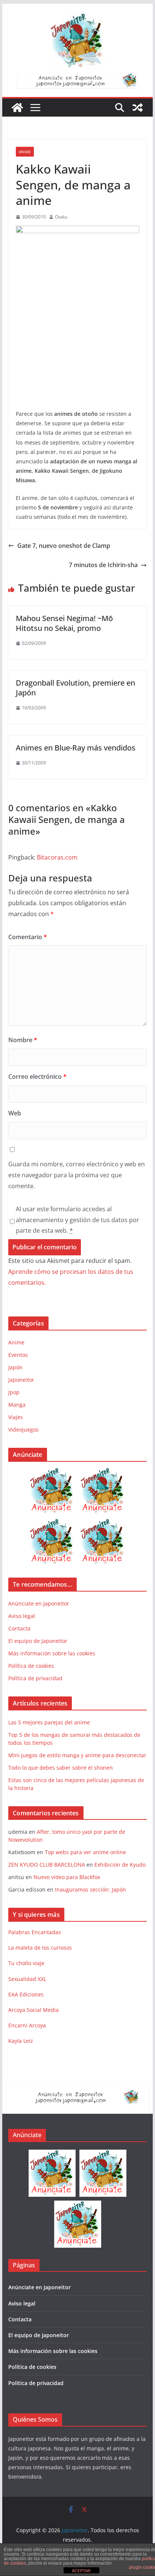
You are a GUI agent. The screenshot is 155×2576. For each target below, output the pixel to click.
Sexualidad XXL (27, 1979)
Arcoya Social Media (33, 2010)
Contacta (19, 1628)
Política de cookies (31, 1666)
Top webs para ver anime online (85, 1852)
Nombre (23, 1040)
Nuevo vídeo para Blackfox (67, 1877)
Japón (15, 1367)
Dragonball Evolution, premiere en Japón (75, 688)
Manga (17, 1405)
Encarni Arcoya (27, 2025)
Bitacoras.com (57, 857)
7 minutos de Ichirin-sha (103, 565)
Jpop (14, 1392)
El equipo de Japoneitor (38, 1641)
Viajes (16, 1417)
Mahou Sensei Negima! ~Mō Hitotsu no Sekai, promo (64, 623)
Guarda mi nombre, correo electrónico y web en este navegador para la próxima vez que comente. (77, 1175)
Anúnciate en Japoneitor (39, 1603)
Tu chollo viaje (26, 1963)
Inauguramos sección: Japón (90, 1889)
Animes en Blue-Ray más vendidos (76, 748)
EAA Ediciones (26, 1994)
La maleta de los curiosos (40, 1948)
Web (15, 1113)
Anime (25, 152)
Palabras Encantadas (35, 1932)
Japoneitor (21, 1380)
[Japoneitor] (17, 108)
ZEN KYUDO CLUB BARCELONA (47, 1865)
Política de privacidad (35, 1678)
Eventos (18, 1355)
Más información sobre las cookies (52, 1653)
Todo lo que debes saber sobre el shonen (61, 1768)
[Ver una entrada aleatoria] (138, 108)
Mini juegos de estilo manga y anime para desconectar (77, 1755)
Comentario (28, 937)
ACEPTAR (81, 2571)
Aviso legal (22, 1616)
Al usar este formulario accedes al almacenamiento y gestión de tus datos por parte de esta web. (77, 1220)
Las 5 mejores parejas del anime (49, 1722)
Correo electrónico (37, 1077)
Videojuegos (24, 1429)
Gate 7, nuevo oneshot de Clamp (64, 546)
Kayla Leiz (21, 2041)
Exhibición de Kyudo (120, 1865)
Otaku (61, 217)
